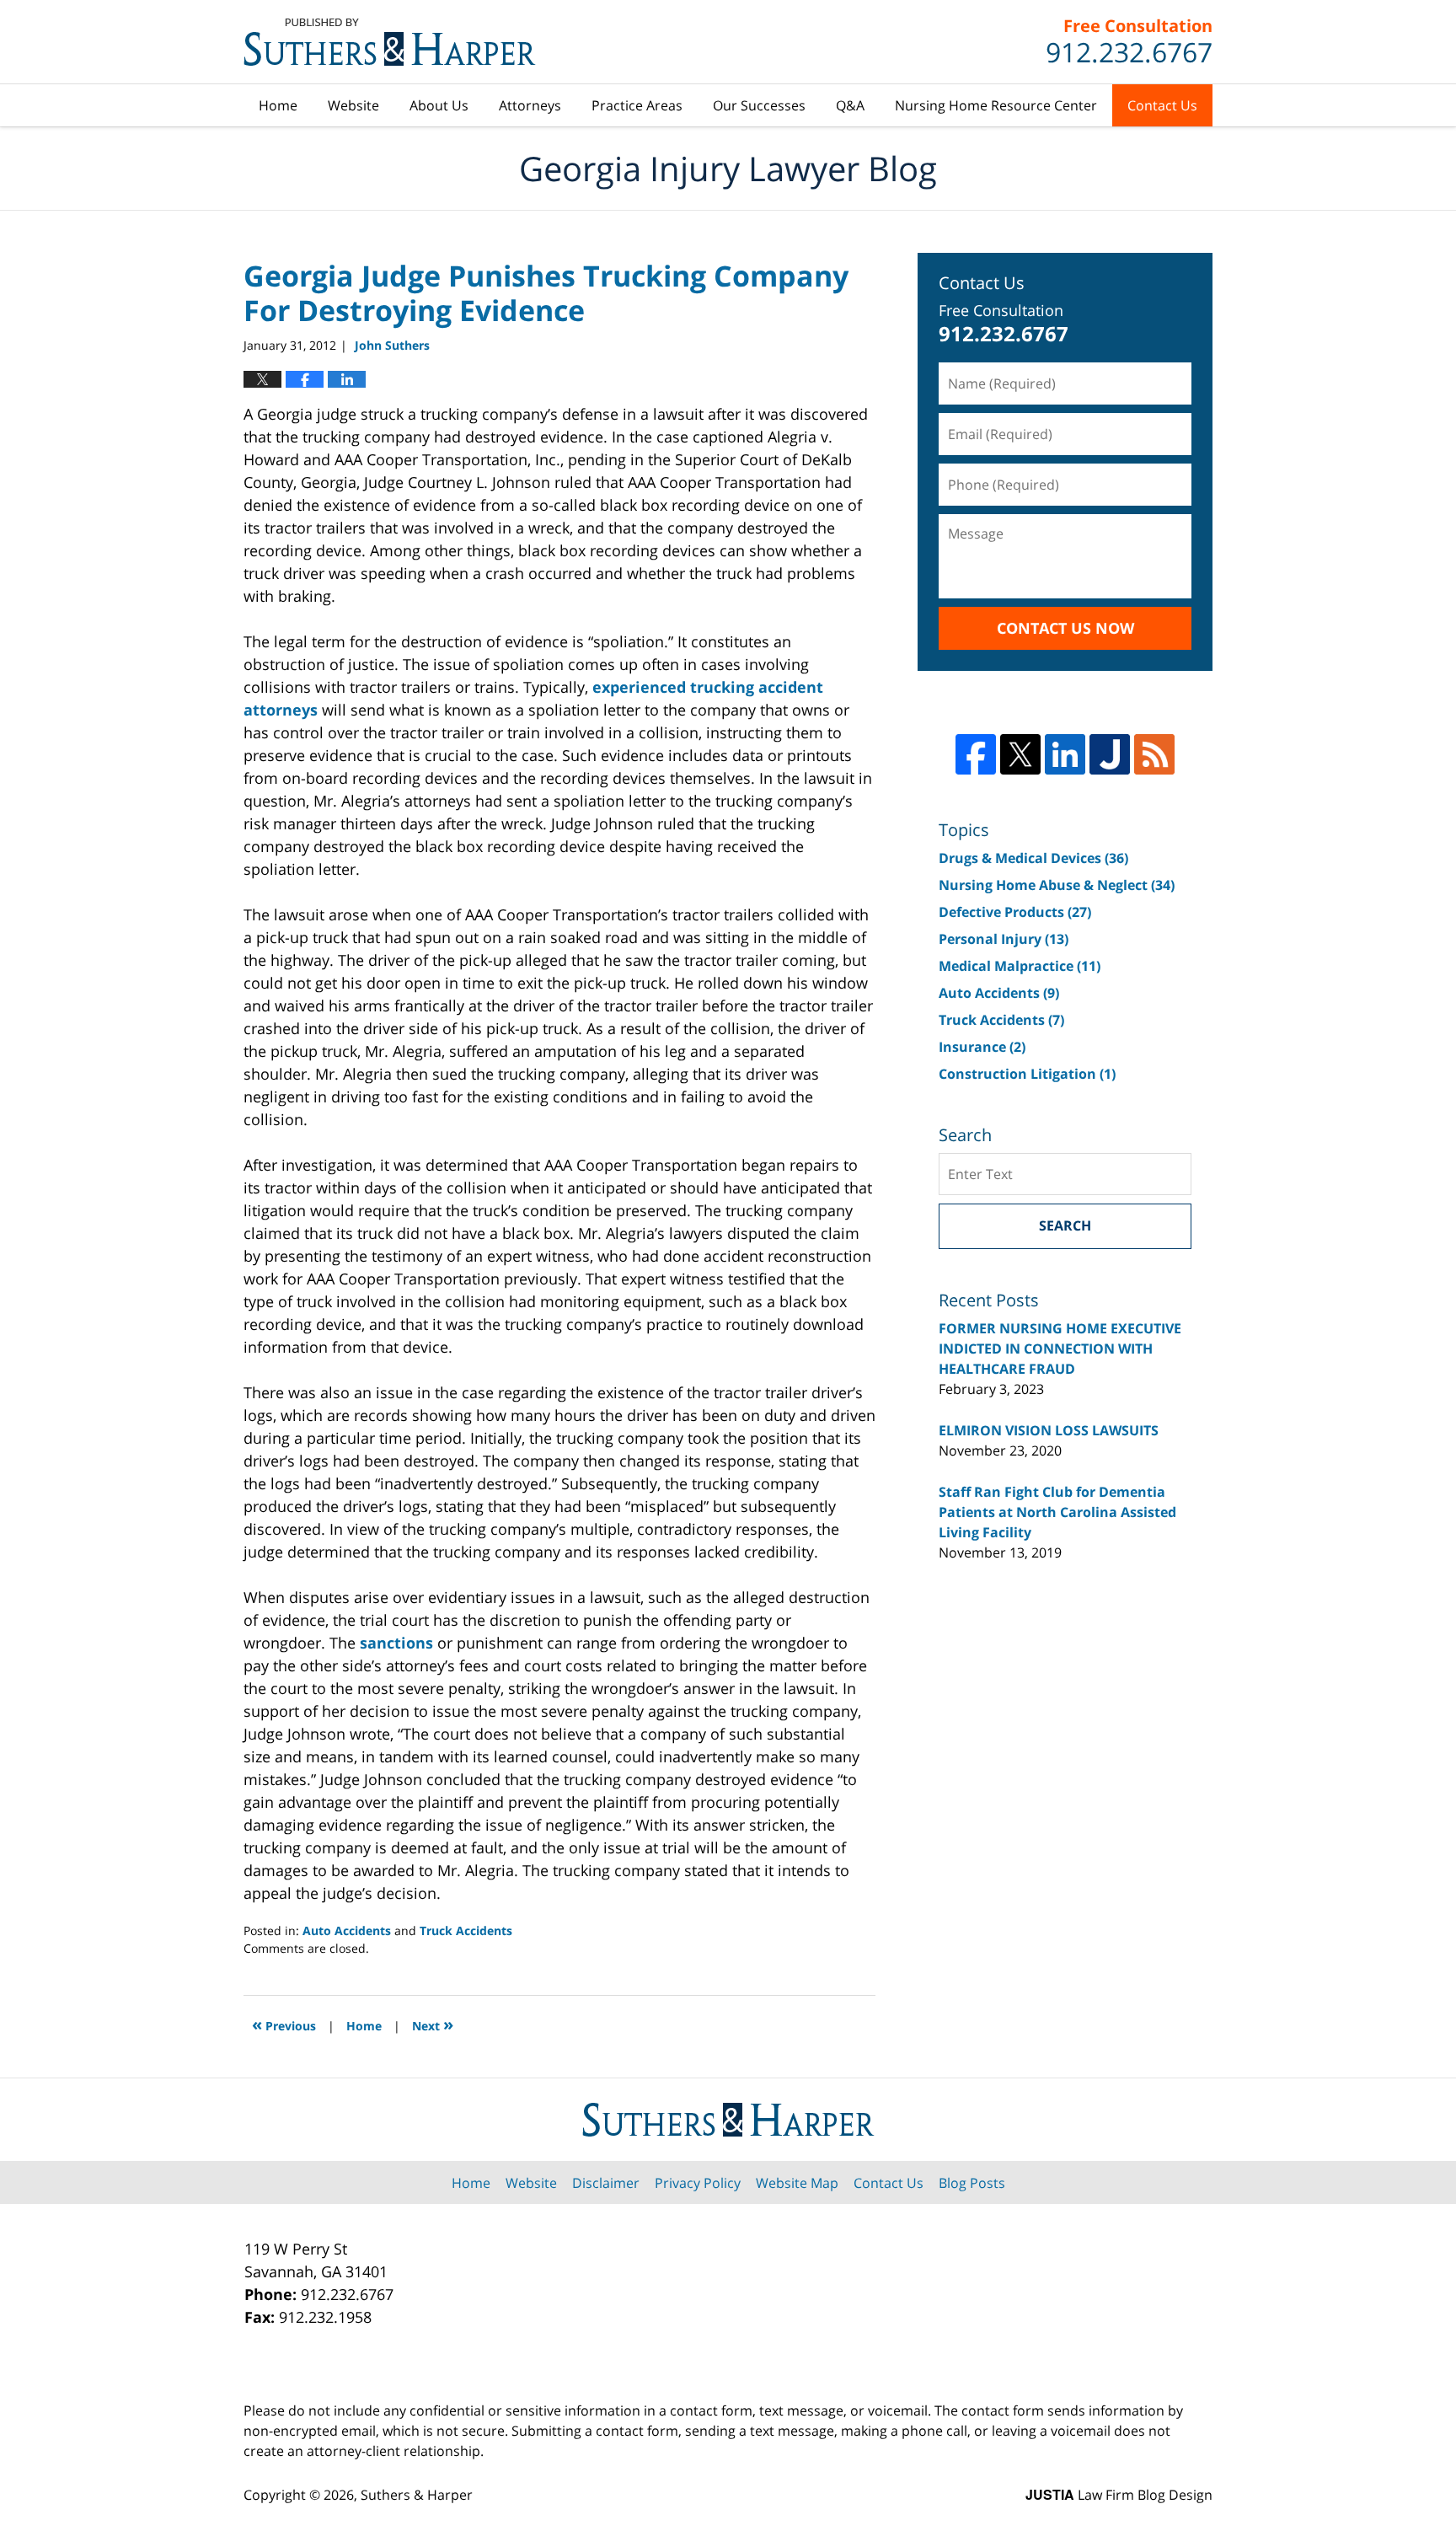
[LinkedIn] (1065, 754)
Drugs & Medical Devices (1033, 858)
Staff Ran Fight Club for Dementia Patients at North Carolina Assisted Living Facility (1057, 1512)
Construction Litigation (1027, 1074)
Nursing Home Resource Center (996, 105)
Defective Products (1015, 912)
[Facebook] (976, 754)
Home (278, 105)
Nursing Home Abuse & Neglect (1057, 885)
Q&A (850, 105)
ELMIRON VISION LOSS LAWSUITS (1049, 1430)
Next (433, 2024)
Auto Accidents (347, 1930)
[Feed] (1154, 754)
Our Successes (759, 105)
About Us (439, 105)
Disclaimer (606, 2183)
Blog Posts (972, 2183)
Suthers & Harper (417, 2495)
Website (353, 105)
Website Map (797, 2183)
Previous (284, 2024)
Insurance (982, 1047)
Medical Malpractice (1020, 966)
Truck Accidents (466, 1930)
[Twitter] (1020, 754)
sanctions (396, 1643)
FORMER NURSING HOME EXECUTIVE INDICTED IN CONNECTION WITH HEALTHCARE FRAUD (1060, 1349)
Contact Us (1162, 105)
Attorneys (530, 105)
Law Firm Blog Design (1119, 2495)
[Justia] (1110, 754)
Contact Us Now (1065, 628)
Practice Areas (637, 105)
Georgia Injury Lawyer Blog (390, 42)
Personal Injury (1004, 939)
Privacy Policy (698, 2183)
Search (1065, 1225)
